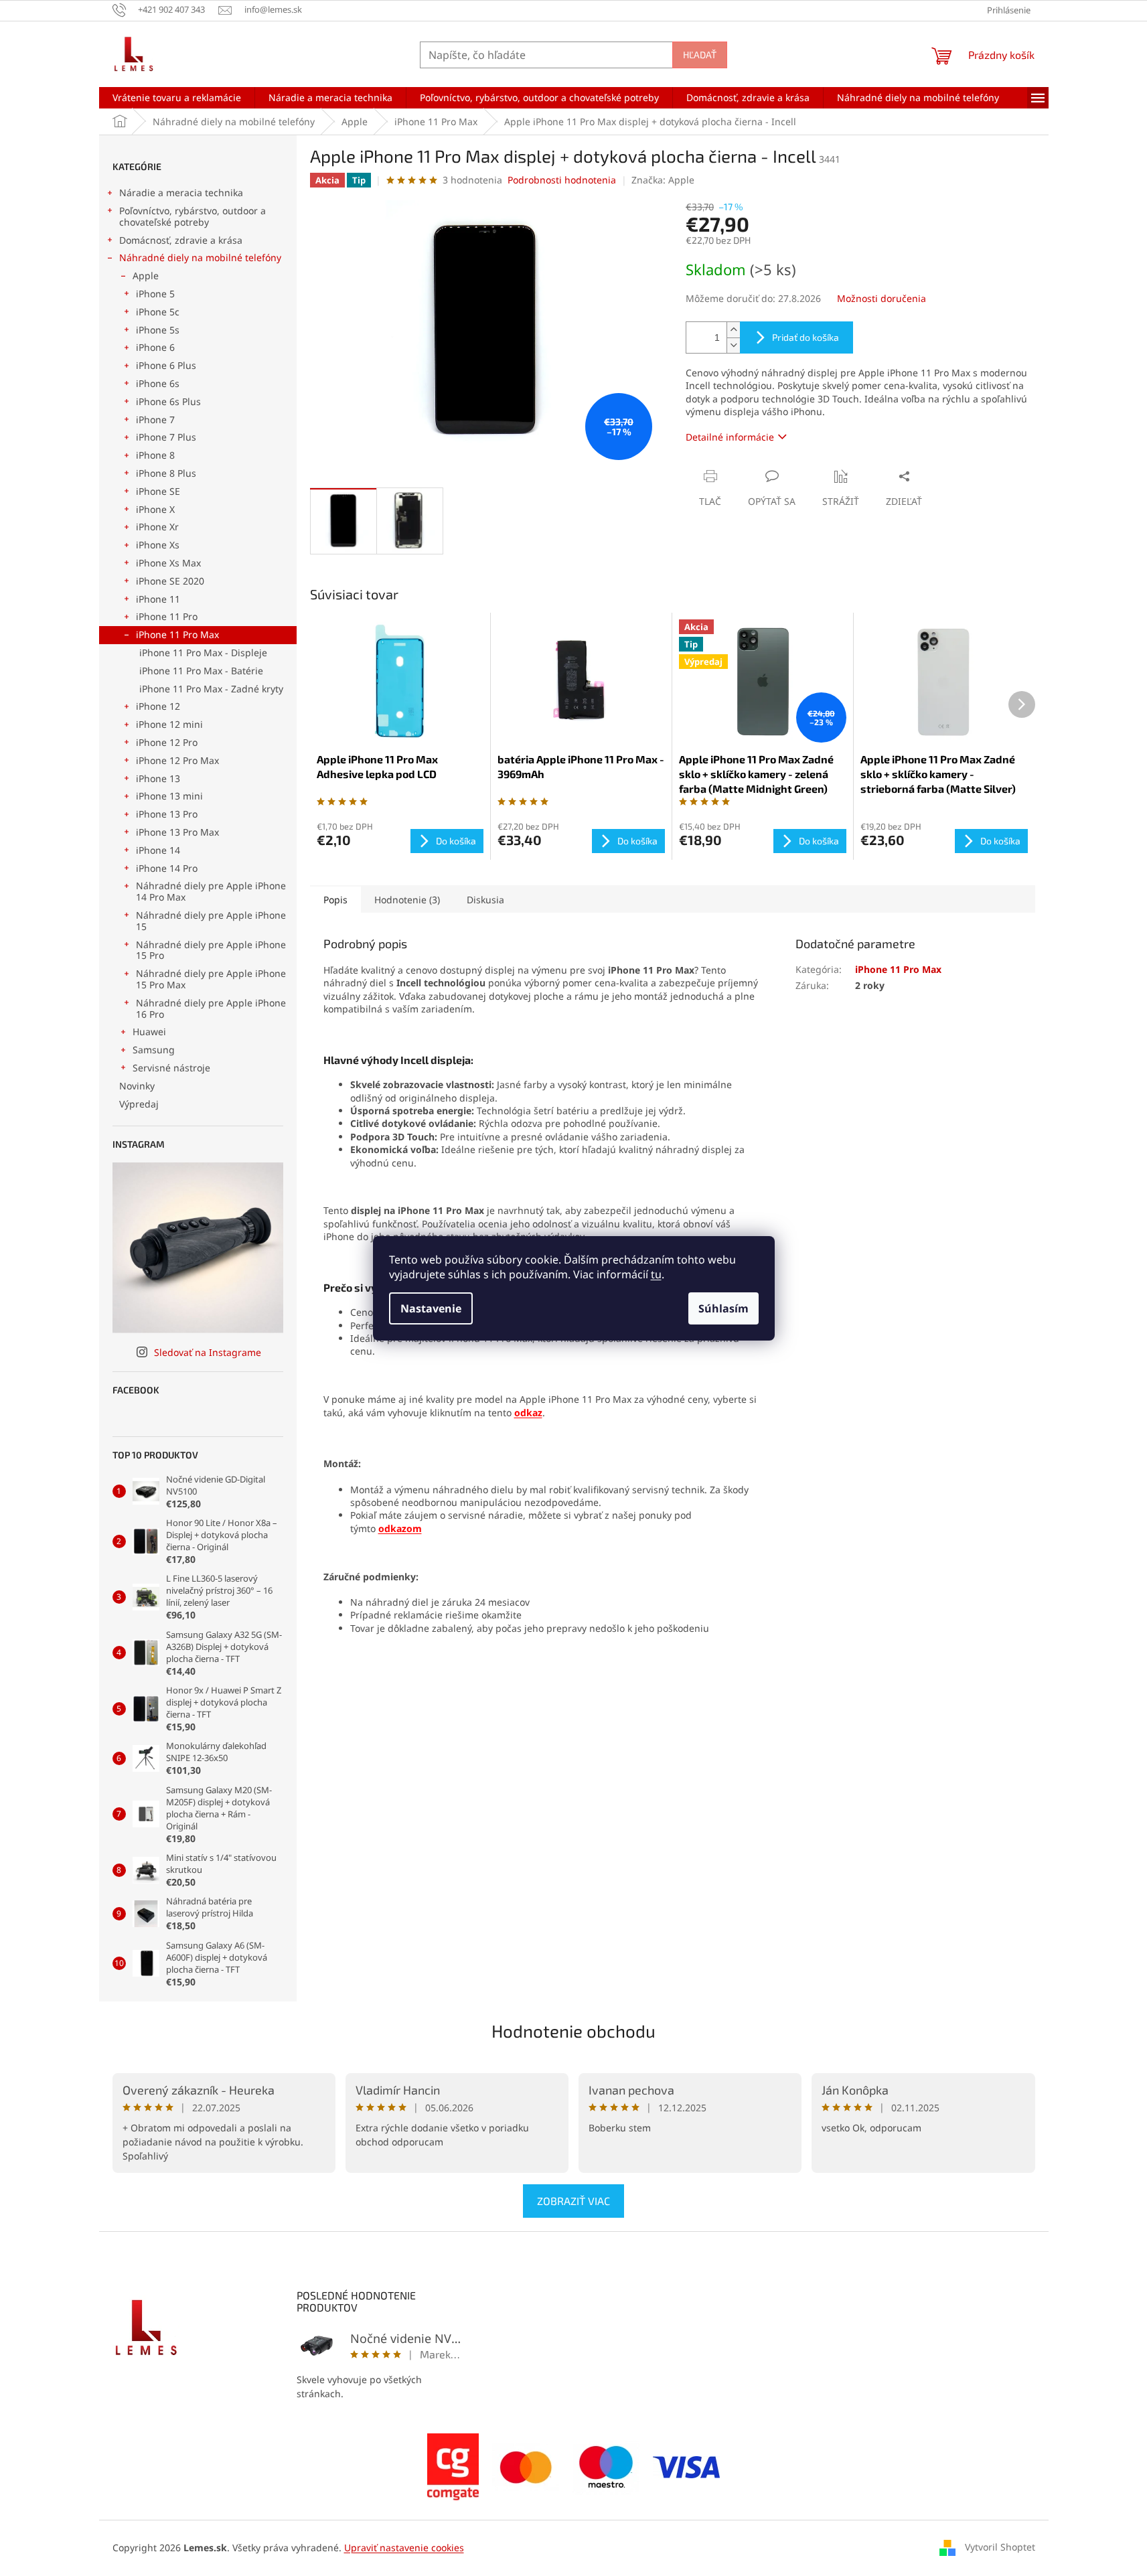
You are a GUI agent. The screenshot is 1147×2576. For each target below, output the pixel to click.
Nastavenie (431, 1308)
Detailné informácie (730, 437)
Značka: (663, 180)
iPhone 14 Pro (167, 868)
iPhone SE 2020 (170, 581)
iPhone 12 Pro (167, 742)
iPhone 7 (155, 420)
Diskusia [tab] (485, 900)
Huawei (149, 1032)
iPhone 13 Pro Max (177, 832)
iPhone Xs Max (168, 563)
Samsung (154, 1050)
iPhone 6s (158, 383)
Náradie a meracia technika (181, 193)
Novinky (137, 1086)
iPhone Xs (158, 545)
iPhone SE (158, 491)
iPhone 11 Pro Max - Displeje (203, 653)
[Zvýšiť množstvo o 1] (733, 330)
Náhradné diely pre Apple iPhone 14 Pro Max (211, 891)
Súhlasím (723, 1308)
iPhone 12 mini (169, 724)
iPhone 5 (155, 294)
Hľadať (700, 55)
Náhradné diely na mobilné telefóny (200, 257)
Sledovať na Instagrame (208, 1352)
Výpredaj (139, 1104)
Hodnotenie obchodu (573, 2031)
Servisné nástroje (171, 1068)
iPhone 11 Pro (167, 616)
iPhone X (155, 509)
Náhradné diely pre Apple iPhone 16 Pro (211, 1008)
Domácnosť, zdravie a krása (181, 240)
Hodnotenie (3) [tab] (407, 900)
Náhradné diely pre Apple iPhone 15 (211, 921)
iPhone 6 (155, 347)
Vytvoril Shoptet (1000, 2547)
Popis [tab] (335, 900)
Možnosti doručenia (882, 298)
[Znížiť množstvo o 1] (733, 345)
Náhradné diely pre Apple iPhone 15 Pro (211, 950)
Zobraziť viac (573, 2201)
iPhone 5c (158, 312)
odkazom (400, 1528)
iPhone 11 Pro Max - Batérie (201, 671)
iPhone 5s (158, 330)
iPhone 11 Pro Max (177, 634)
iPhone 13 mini (169, 796)
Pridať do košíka (806, 337)
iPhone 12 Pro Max (177, 760)
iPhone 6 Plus (166, 365)
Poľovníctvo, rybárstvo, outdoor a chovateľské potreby (193, 216)
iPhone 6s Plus (168, 401)
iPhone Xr (157, 527)
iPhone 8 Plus (166, 473)
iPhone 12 (158, 706)
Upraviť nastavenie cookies (404, 2548)
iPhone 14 (158, 850)
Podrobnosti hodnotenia (562, 180)
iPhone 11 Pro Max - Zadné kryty (211, 689)
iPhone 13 (158, 778)
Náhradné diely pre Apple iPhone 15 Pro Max (211, 979)
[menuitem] (177, 98)
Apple (146, 276)
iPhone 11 (158, 599)
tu (656, 1274)
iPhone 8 (155, 455)
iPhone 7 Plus (166, 437)
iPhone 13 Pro (167, 814)
